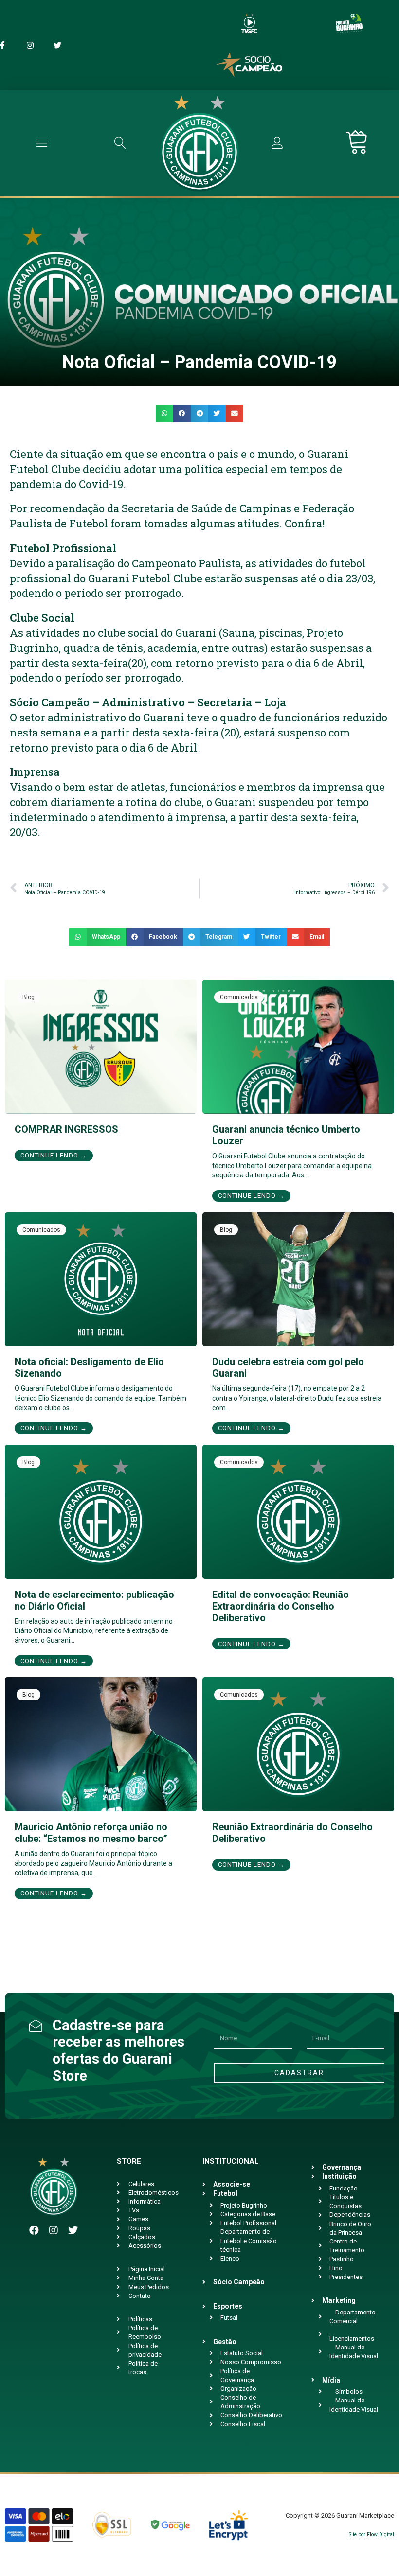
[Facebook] (34, 2230)
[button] (164, 414)
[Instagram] (54, 2230)
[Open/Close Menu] (42, 143)
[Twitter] (73, 2230)
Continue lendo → (54, 1155)
